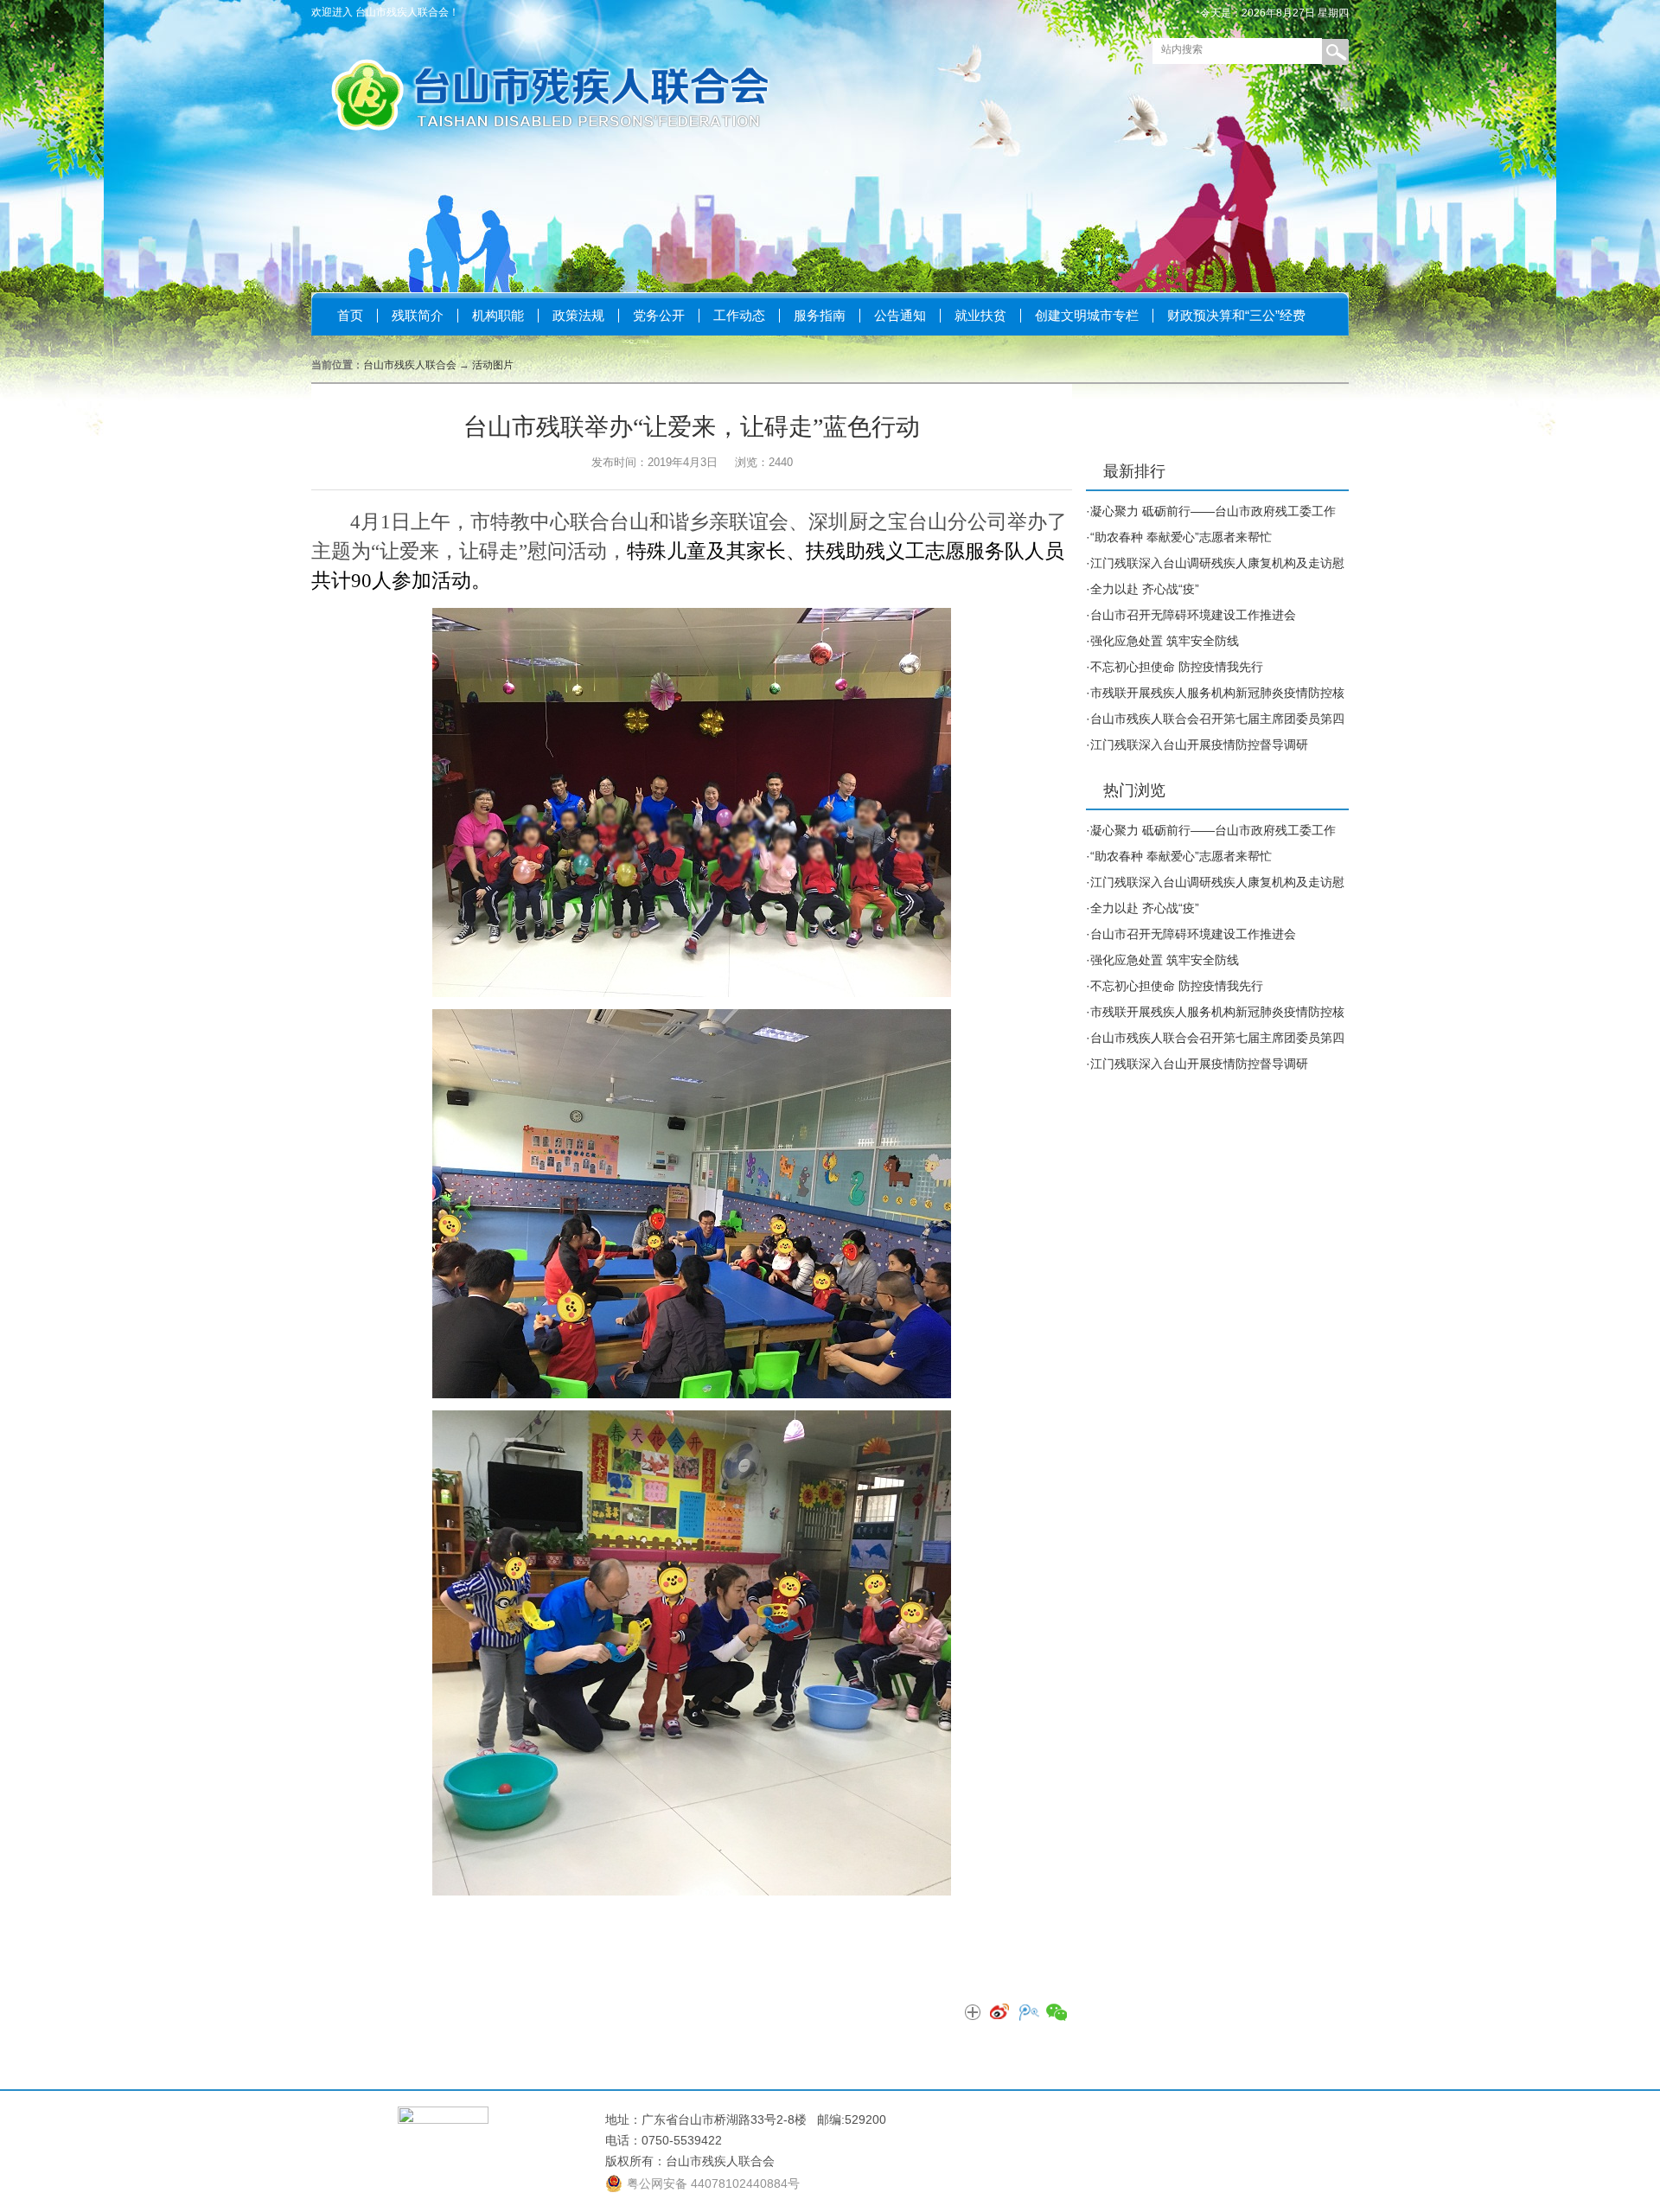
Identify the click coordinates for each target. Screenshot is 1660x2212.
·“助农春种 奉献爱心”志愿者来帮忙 (1179, 537)
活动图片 (493, 365)
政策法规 (578, 315)
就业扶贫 (980, 315)
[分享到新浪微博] (1000, 2013)
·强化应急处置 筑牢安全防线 (1162, 641)
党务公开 (659, 315)
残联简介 (418, 315)
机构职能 (498, 315)
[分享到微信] (1056, 2013)
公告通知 (900, 315)
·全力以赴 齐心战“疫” (1143, 589)
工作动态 (739, 315)
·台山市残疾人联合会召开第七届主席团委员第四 (1215, 719)
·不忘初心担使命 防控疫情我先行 (1175, 667)
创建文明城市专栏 (1087, 315)
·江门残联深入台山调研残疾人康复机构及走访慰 (1215, 563)
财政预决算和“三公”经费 (1236, 315)
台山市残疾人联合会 (410, 365)
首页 (350, 315)
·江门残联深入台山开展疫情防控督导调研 (1197, 745)
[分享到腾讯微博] (1028, 2013)
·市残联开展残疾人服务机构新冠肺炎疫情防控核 (1215, 693)
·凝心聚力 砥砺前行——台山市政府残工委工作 (1211, 511)
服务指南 (820, 315)
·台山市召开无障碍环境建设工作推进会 (1191, 615)
